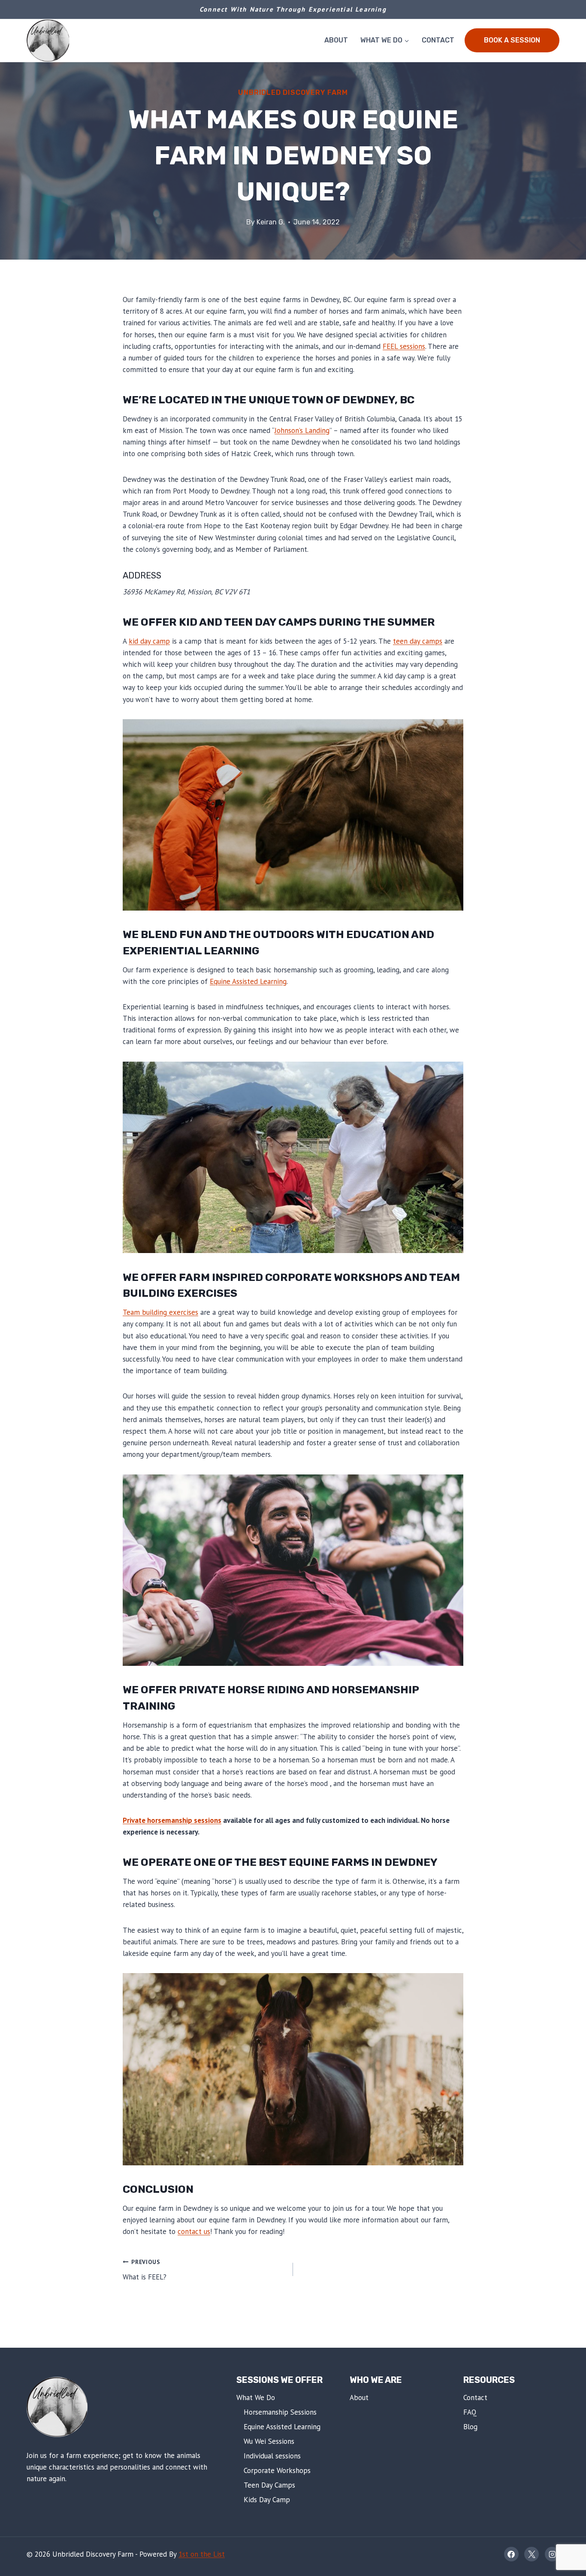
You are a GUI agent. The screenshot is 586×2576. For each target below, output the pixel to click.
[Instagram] (552, 2554)
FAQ (470, 2412)
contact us (194, 2231)
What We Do (256, 2397)
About (336, 40)
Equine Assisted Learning (248, 981)
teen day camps (418, 641)
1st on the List (202, 2554)
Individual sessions (272, 2456)
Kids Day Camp (267, 2500)
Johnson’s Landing (302, 430)
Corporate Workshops (277, 2470)
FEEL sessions (404, 346)
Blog (470, 2427)
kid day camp (149, 641)
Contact (438, 40)
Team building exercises (160, 1312)
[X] (532, 2554)
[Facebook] (511, 2554)
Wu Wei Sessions (269, 2441)
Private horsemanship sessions (172, 1820)
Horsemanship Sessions (280, 2412)
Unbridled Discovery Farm (293, 92)
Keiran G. (271, 222)
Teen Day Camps (269, 2485)
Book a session (512, 40)
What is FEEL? (145, 2270)
